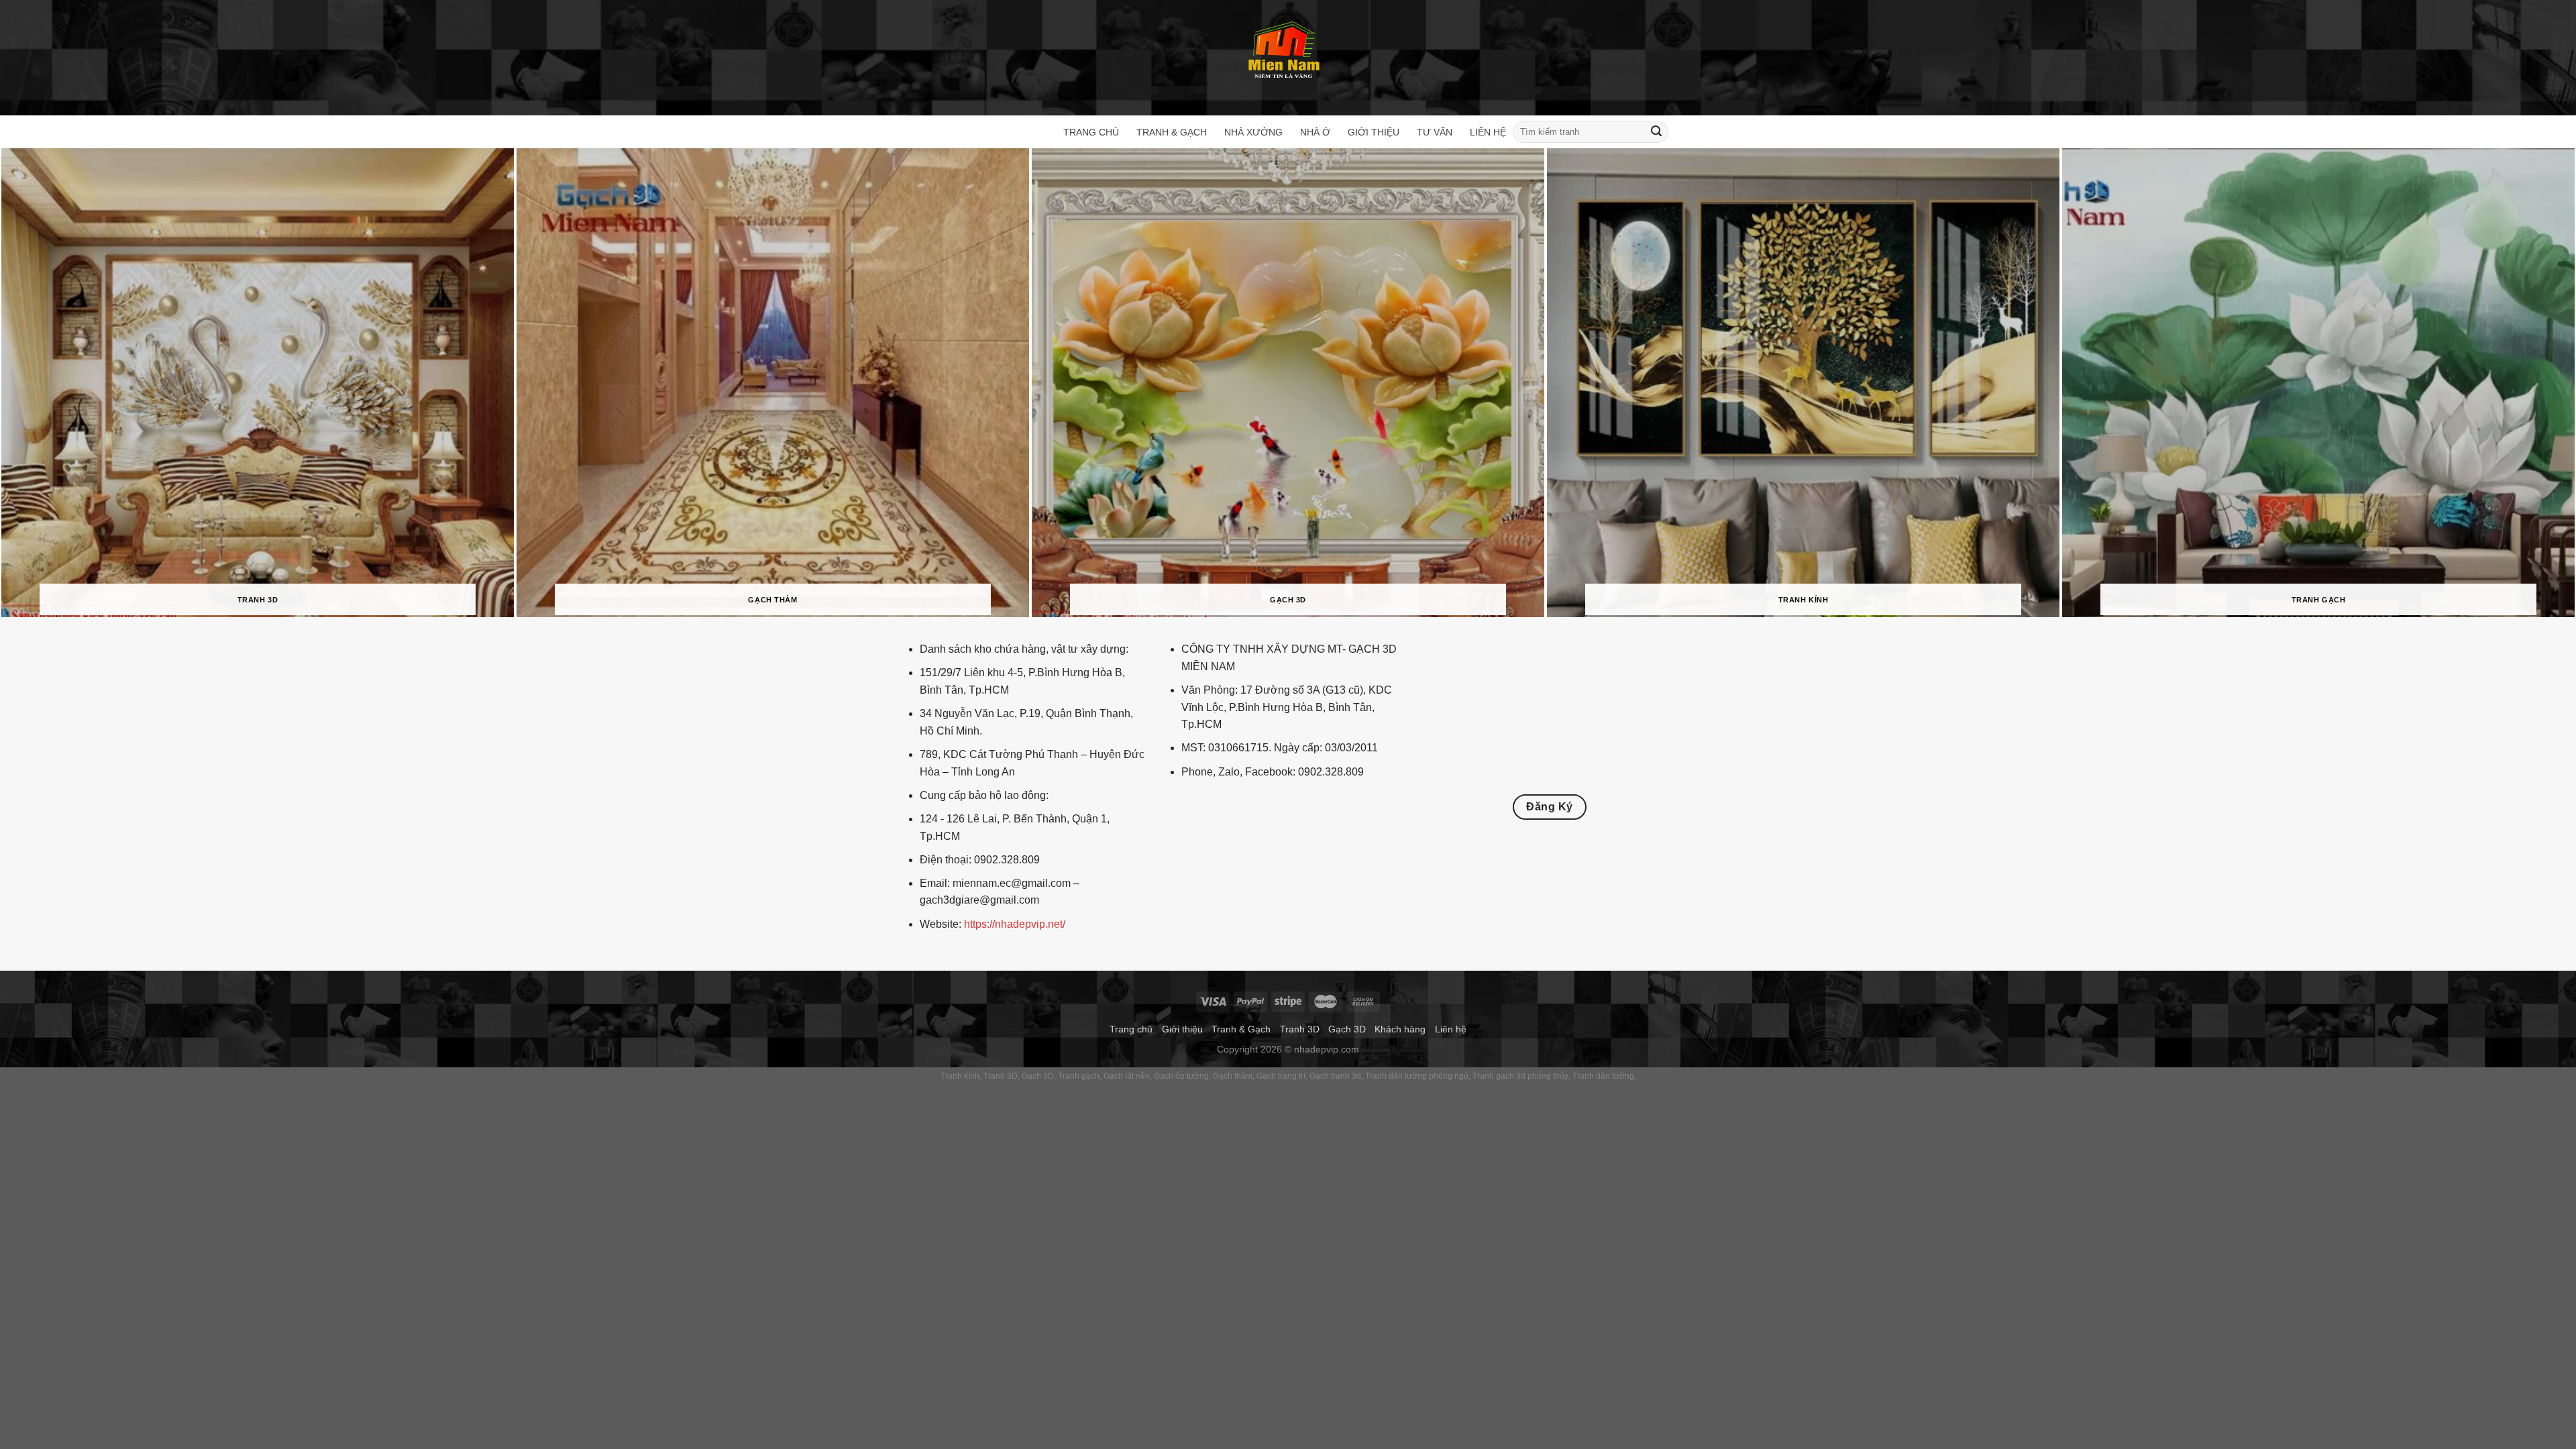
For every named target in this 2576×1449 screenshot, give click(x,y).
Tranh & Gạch (1172, 132)
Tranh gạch (1079, 1076)
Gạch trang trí (1281, 1076)
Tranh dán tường (1603, 1076)
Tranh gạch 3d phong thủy (1520, 1076)
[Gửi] (1656, 132)
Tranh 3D (1300, 1029)
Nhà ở (1315, 132)
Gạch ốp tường (1181, 1076)
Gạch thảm (1233, 1076)
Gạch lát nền (1127, 1076)
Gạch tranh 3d (1335, 1076)
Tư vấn (1435, 132)
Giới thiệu (1374, 132)
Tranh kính (960, 1076)
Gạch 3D (1347, 1029)
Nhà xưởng (1253, 132)
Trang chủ (1091, 132)
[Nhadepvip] (1285, 51)
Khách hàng (1400, 1029)
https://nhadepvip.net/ (1015, 924)
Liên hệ (1488, 132)
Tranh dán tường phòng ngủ (1417, 1076)
